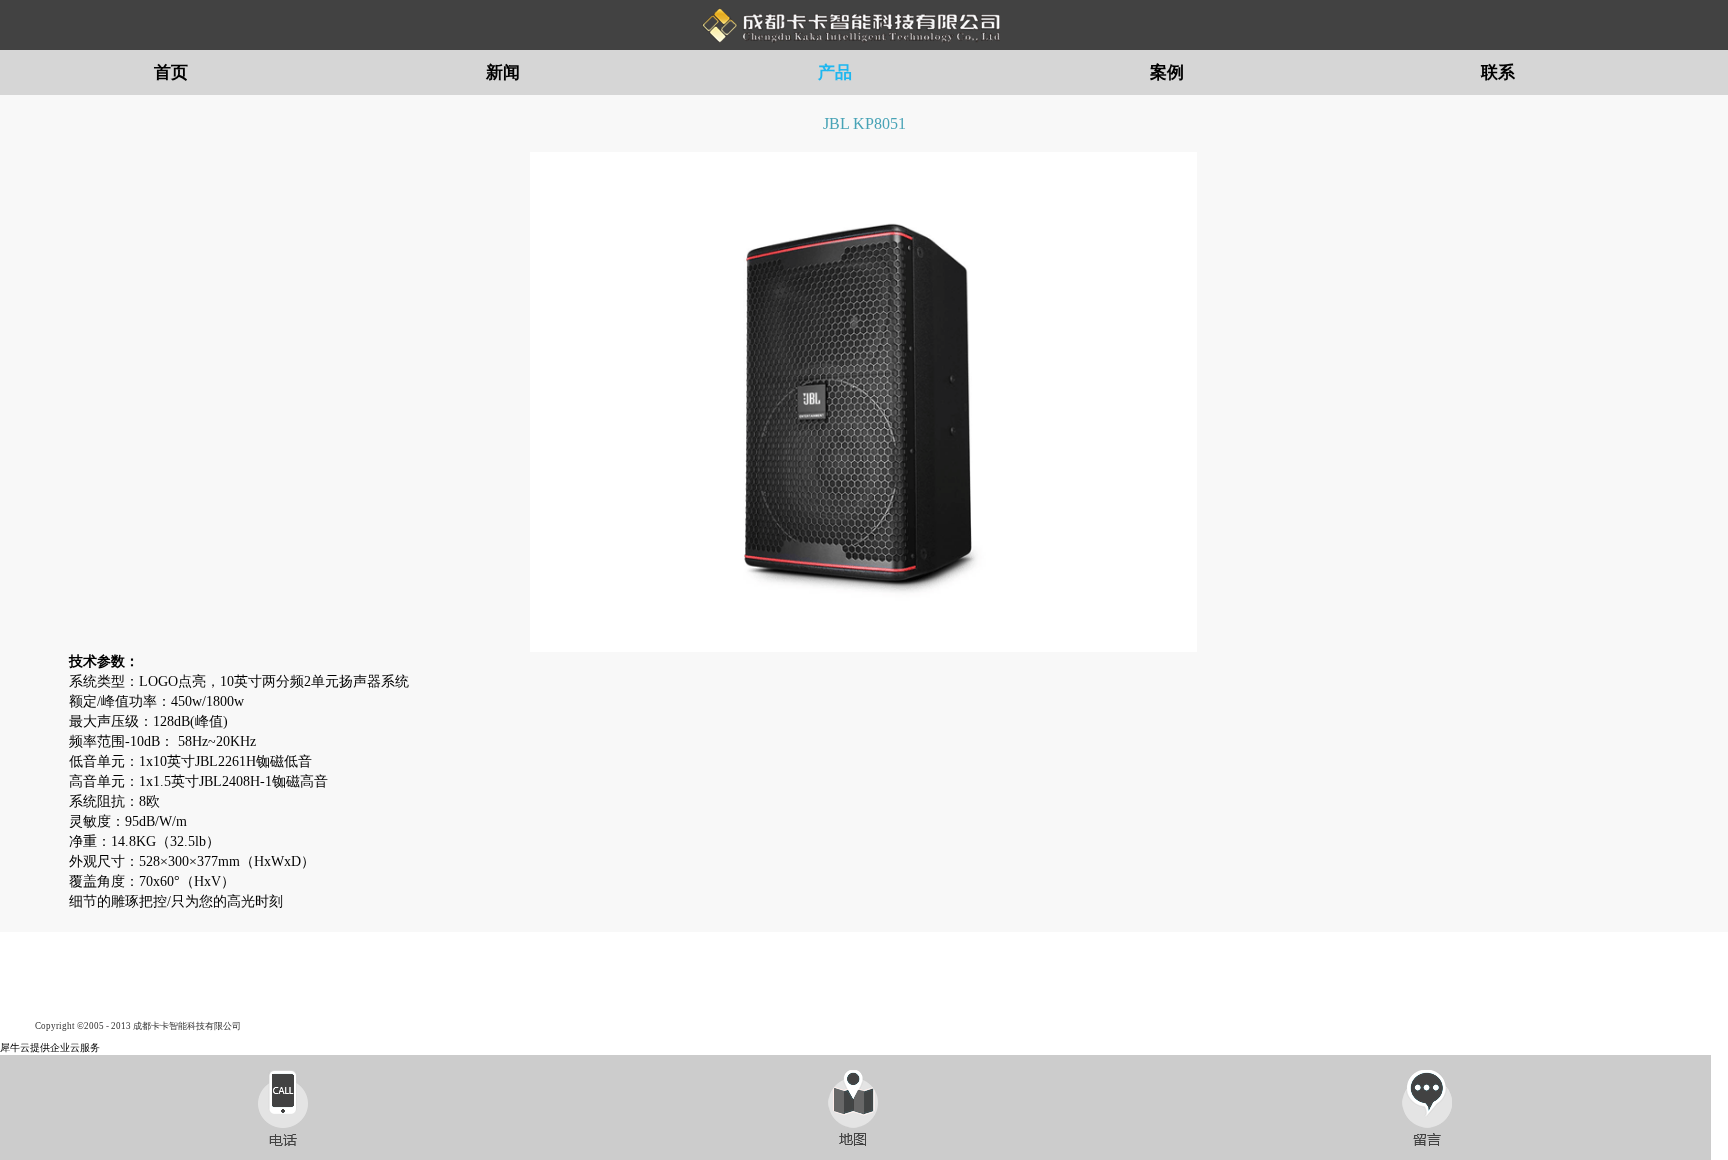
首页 (171, 72)
